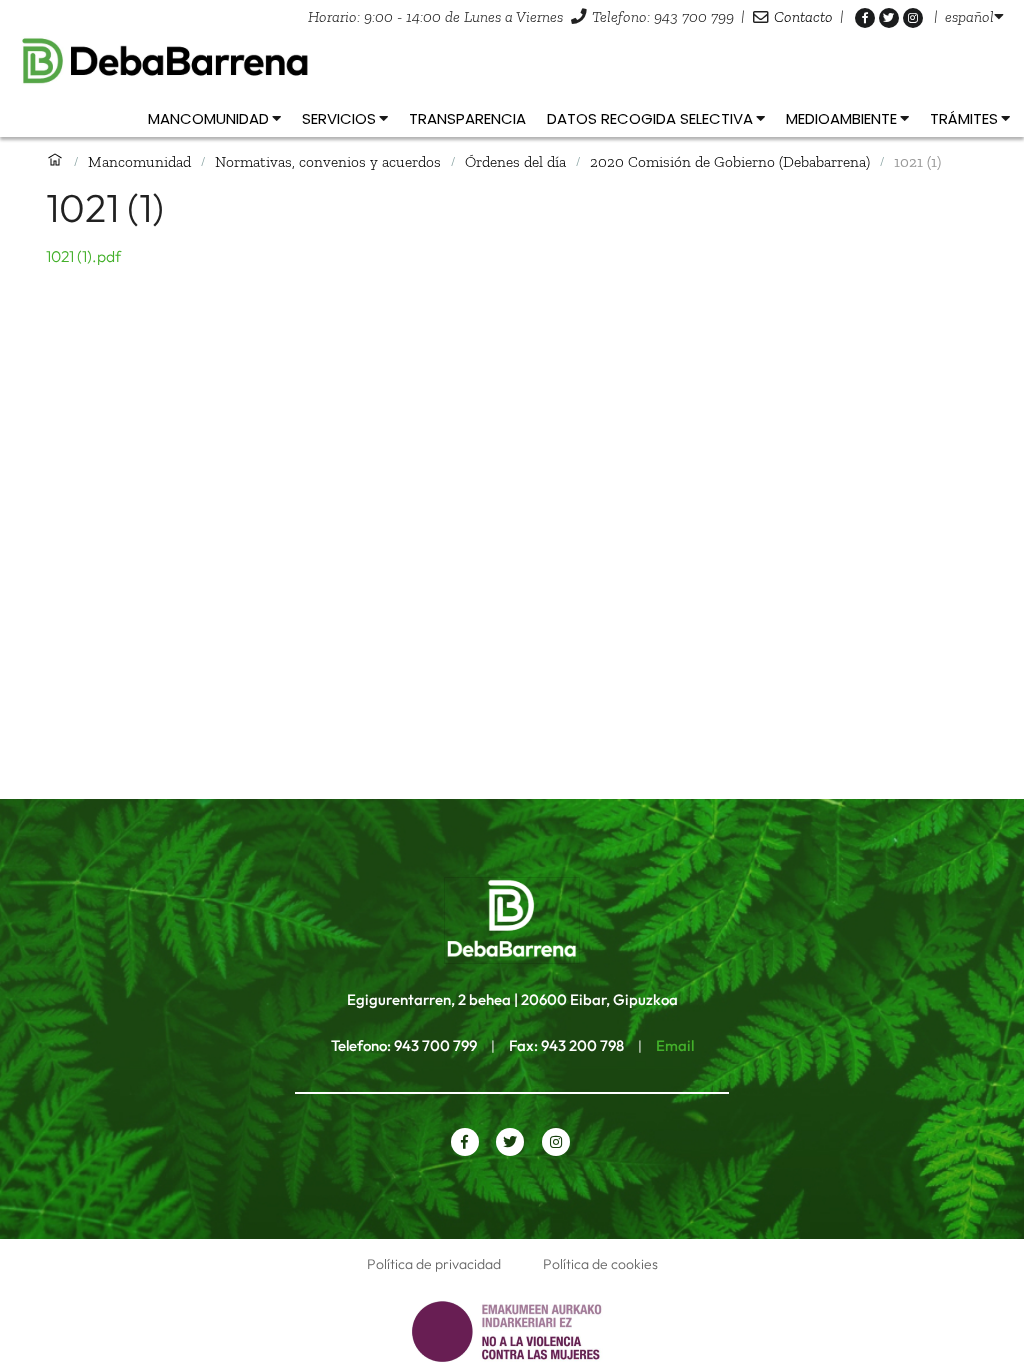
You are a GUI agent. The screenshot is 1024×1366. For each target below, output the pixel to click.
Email (675, 1045)
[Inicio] (55, 161)
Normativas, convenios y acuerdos (328, 161)
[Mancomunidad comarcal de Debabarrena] (512, 61)
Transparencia (467, 118)
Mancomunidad (139, 161)
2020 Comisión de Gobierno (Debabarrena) (730, 161)
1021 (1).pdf (83, 256)
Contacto (803, 16)
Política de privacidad (434, 1264)
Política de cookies (600, 1264)
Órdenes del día (515, 161)
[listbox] (974, 16)
